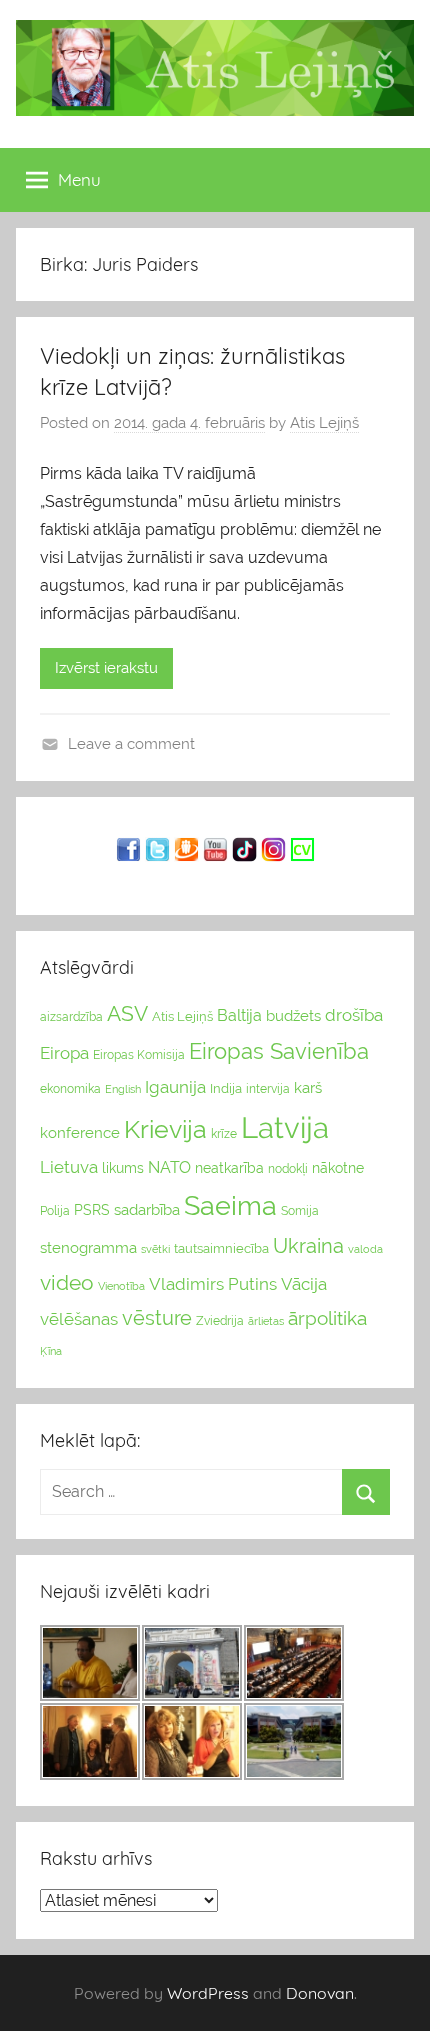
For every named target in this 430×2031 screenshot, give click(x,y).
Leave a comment (131, 744)
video (67, 1282)
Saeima (230, 1205)
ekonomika (70, 1089)
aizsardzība (71, 1017)
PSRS (92, 1210)
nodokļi (288, 1169)
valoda (365, 1249)
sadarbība (147, 1209)
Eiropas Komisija (139, 1055)
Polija (55, 1211)
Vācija (304, 1284)
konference (80, 1132)
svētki (155, 1249)
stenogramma (88, 1247)
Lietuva (69, 1167)
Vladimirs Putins (213, 1284)
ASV (127, 1014)
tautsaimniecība (221, 1248)
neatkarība (229, 1168)
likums (123, 1168)
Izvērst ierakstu (106, 668)
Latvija (285, 1127)
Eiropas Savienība (279, 1051)
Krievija (165, 1129)
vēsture (157, 1318)
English (123, 1089)
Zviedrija (220, 1321)
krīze (224, 1134)
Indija (226, 1088)
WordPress (208, 1993)
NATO (169, 1167)
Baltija (239, 1015)
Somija (300, 1211)
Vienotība (121, 1286)
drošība (354, 1015)
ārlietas (266, 1321)
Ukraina (308, 1246)
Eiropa (64, 1053)
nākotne (338, 1168)
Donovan (320, 1993)
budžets (293, 1016)
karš (308, 1088)
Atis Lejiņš (324, 423)
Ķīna (51, 1351)
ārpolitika (327, 1318)
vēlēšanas (79, 1319)
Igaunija (175, 1087)
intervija (268, 1089)
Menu (79, 179)
